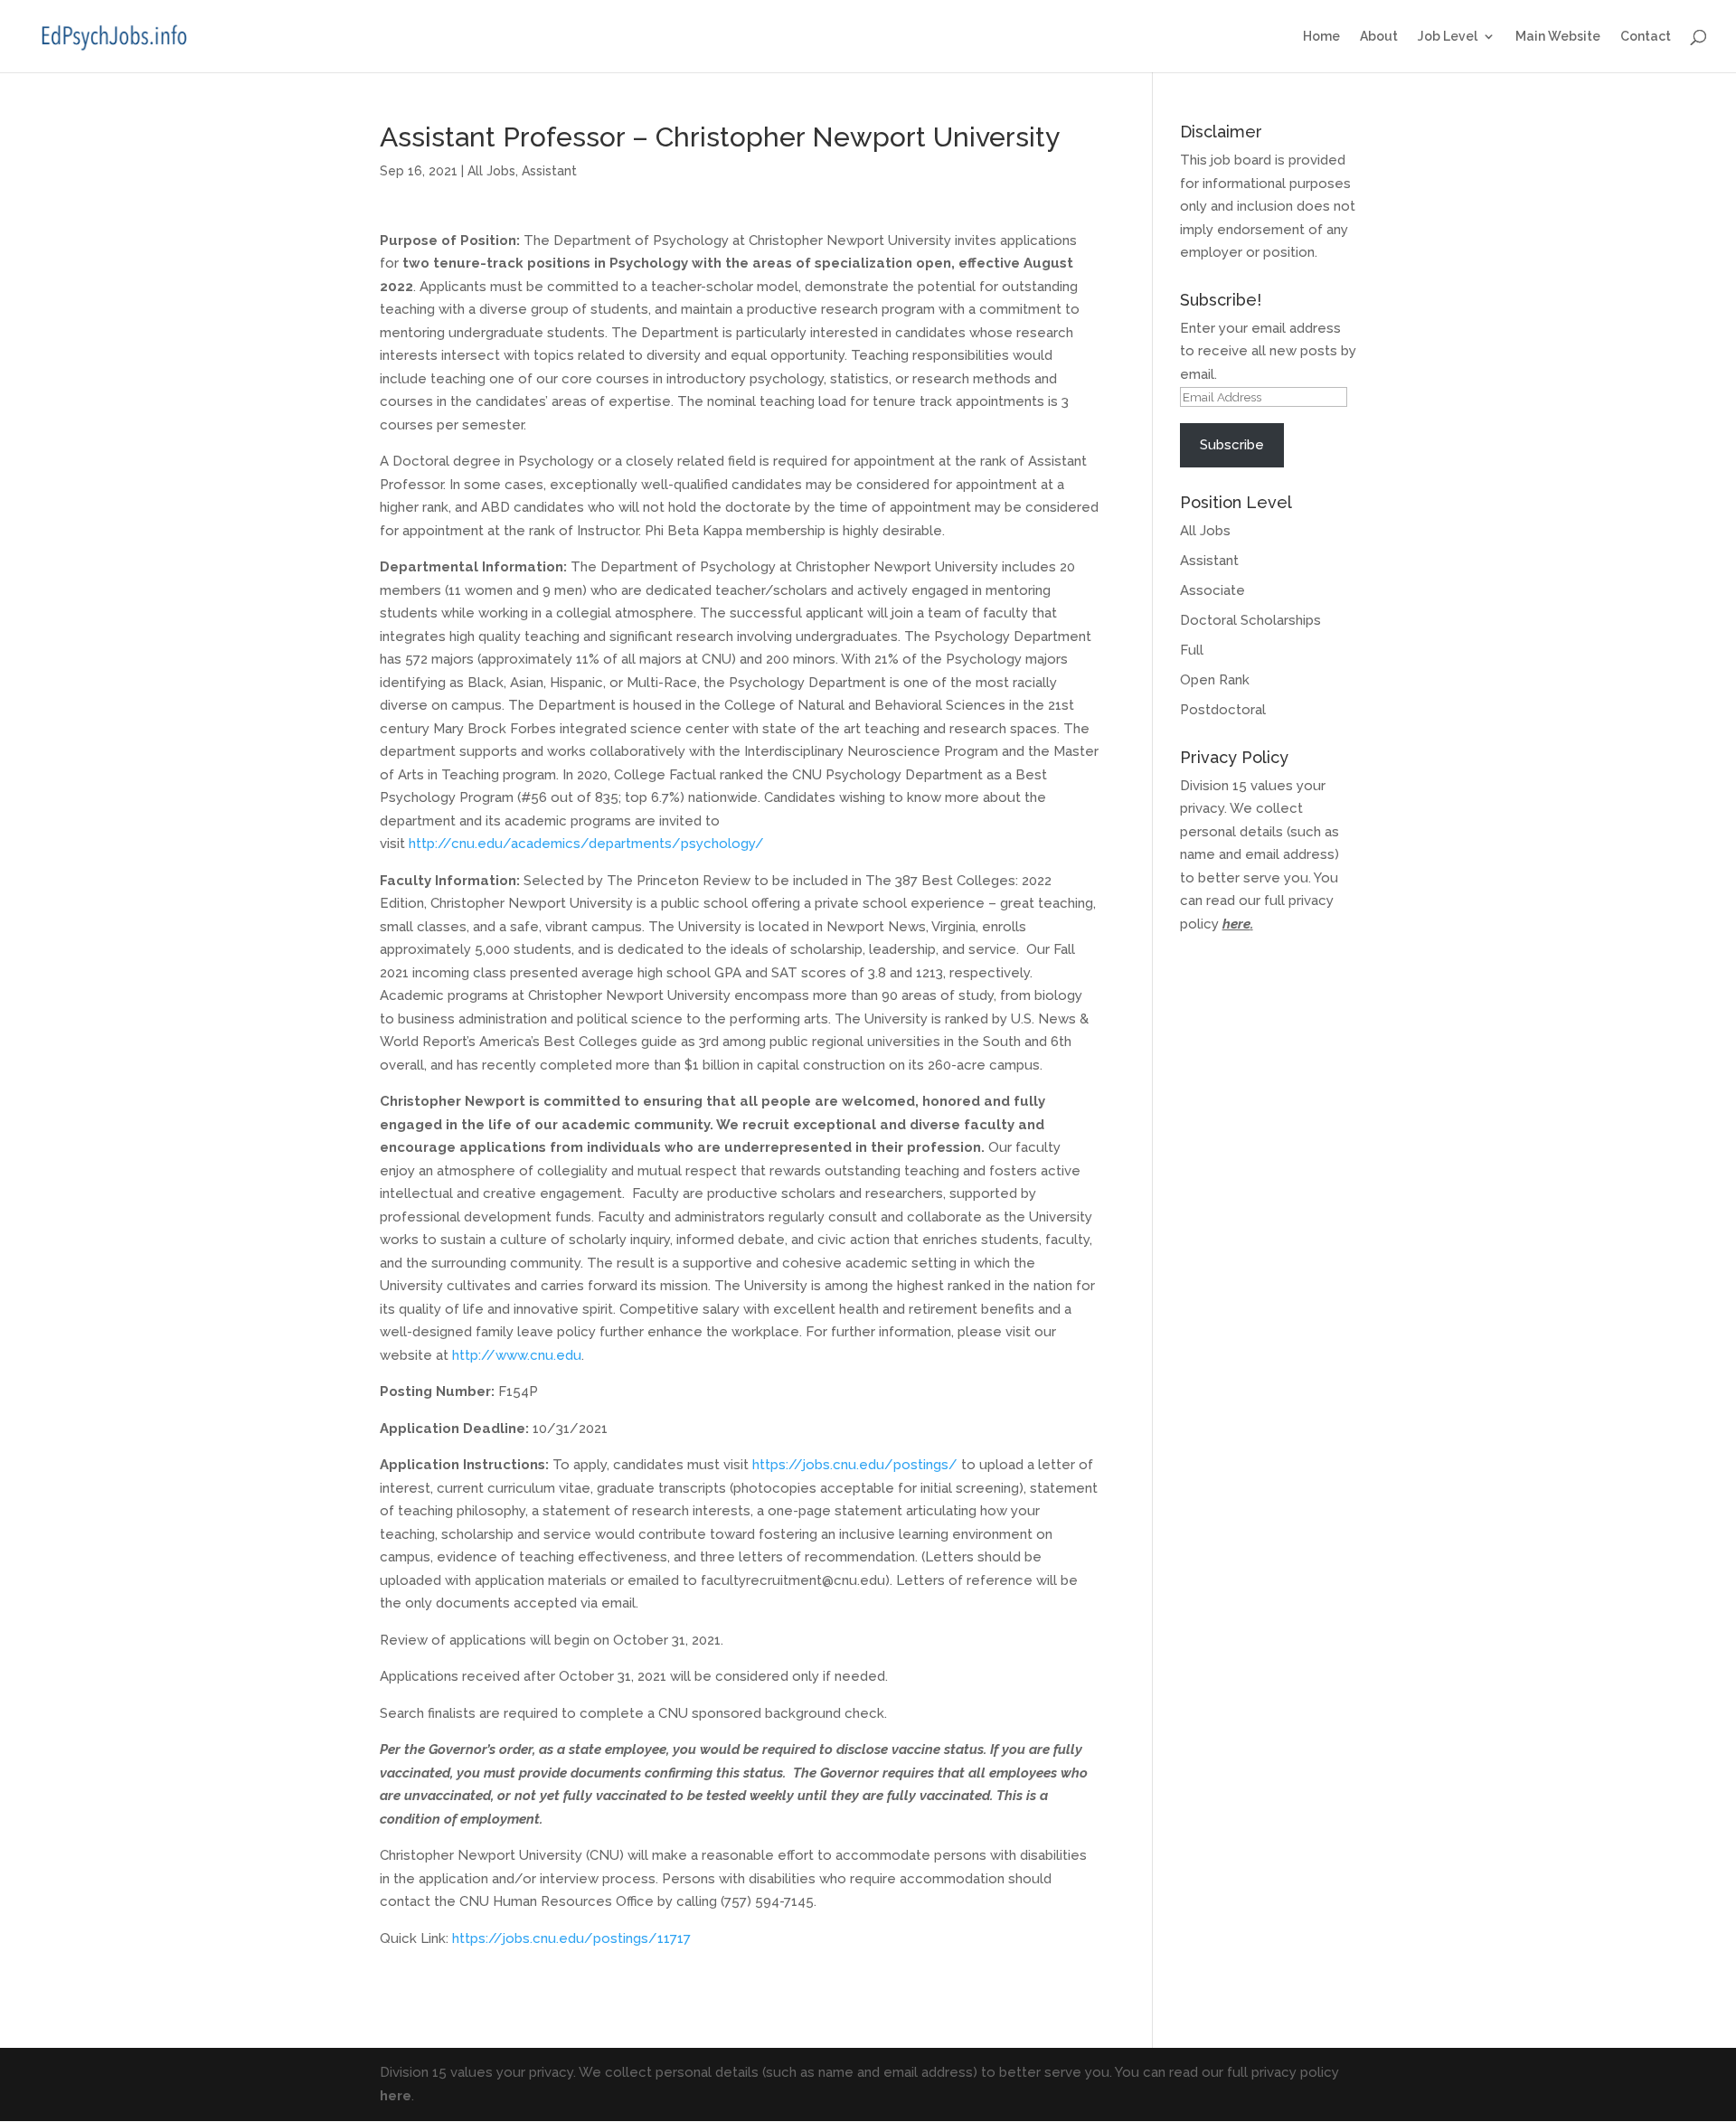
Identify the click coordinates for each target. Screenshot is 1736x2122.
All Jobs (491, 171)
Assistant (549, 171)
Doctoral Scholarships (1250, 620)
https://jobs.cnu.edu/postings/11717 (571, 1938)
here (1236, 924)
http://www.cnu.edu (515, 1355)
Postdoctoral (1223, 710)
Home (1321, 37)
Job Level (1448, 37)
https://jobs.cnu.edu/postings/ (855, 1465)
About (1379, 37)
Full (1192, 650)
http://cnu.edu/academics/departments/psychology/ (586, 844)
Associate (1212, 590)
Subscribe (1232, 445)
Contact (1646, 37)
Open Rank (1215, 680)
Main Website (1558, 37)
